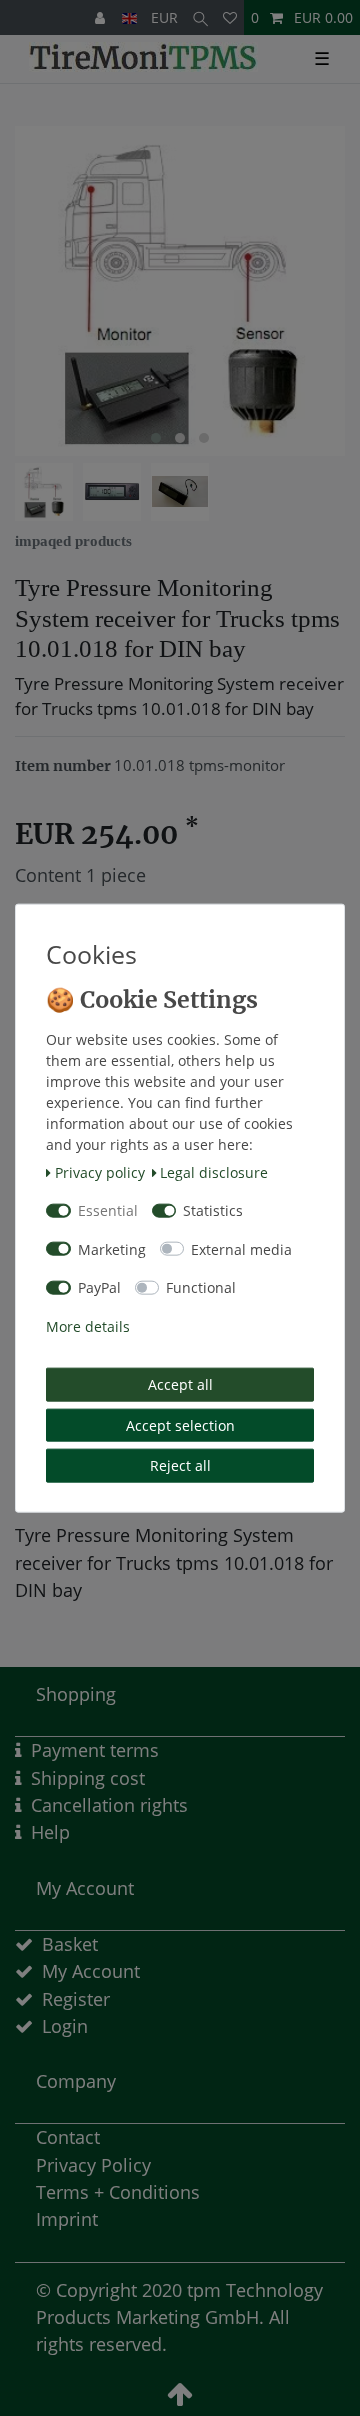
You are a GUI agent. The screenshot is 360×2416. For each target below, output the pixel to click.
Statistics (213, 1210)
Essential (108, 1210)
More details (88, 1325)
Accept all (180, 1384)
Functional (201, 1287)
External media (241, 1248)
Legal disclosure (214, 1171)
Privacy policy (100, 1171)
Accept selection (180, 1424)
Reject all (180, 1465)
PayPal (99, 1287)
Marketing (112, 1248)
